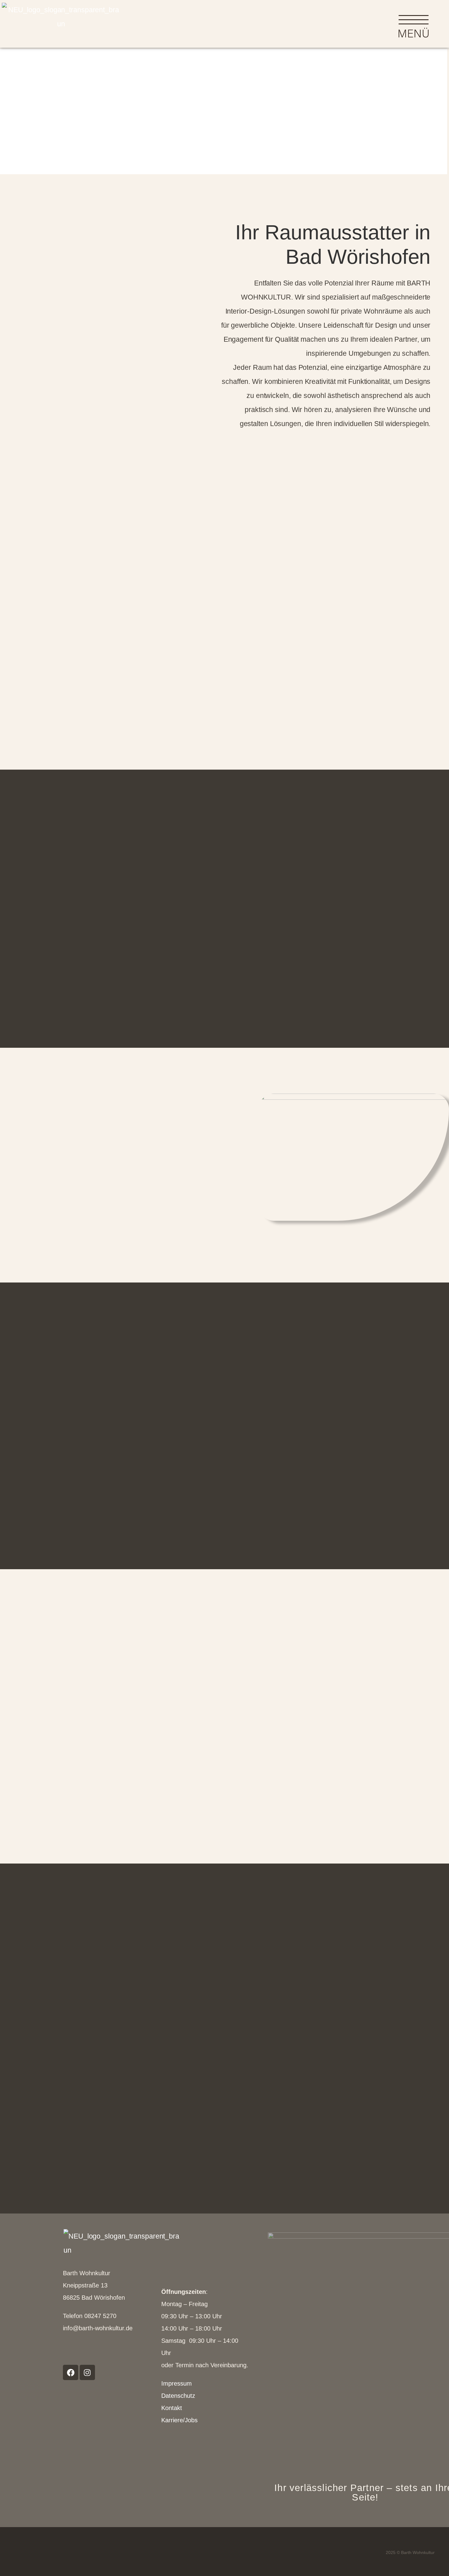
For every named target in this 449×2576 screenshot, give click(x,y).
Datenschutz (178, 2396)
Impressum (177, 2383)
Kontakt (172, 2408)
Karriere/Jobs (179, 2420)
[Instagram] (87, 2372)
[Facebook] (71, 2372)
